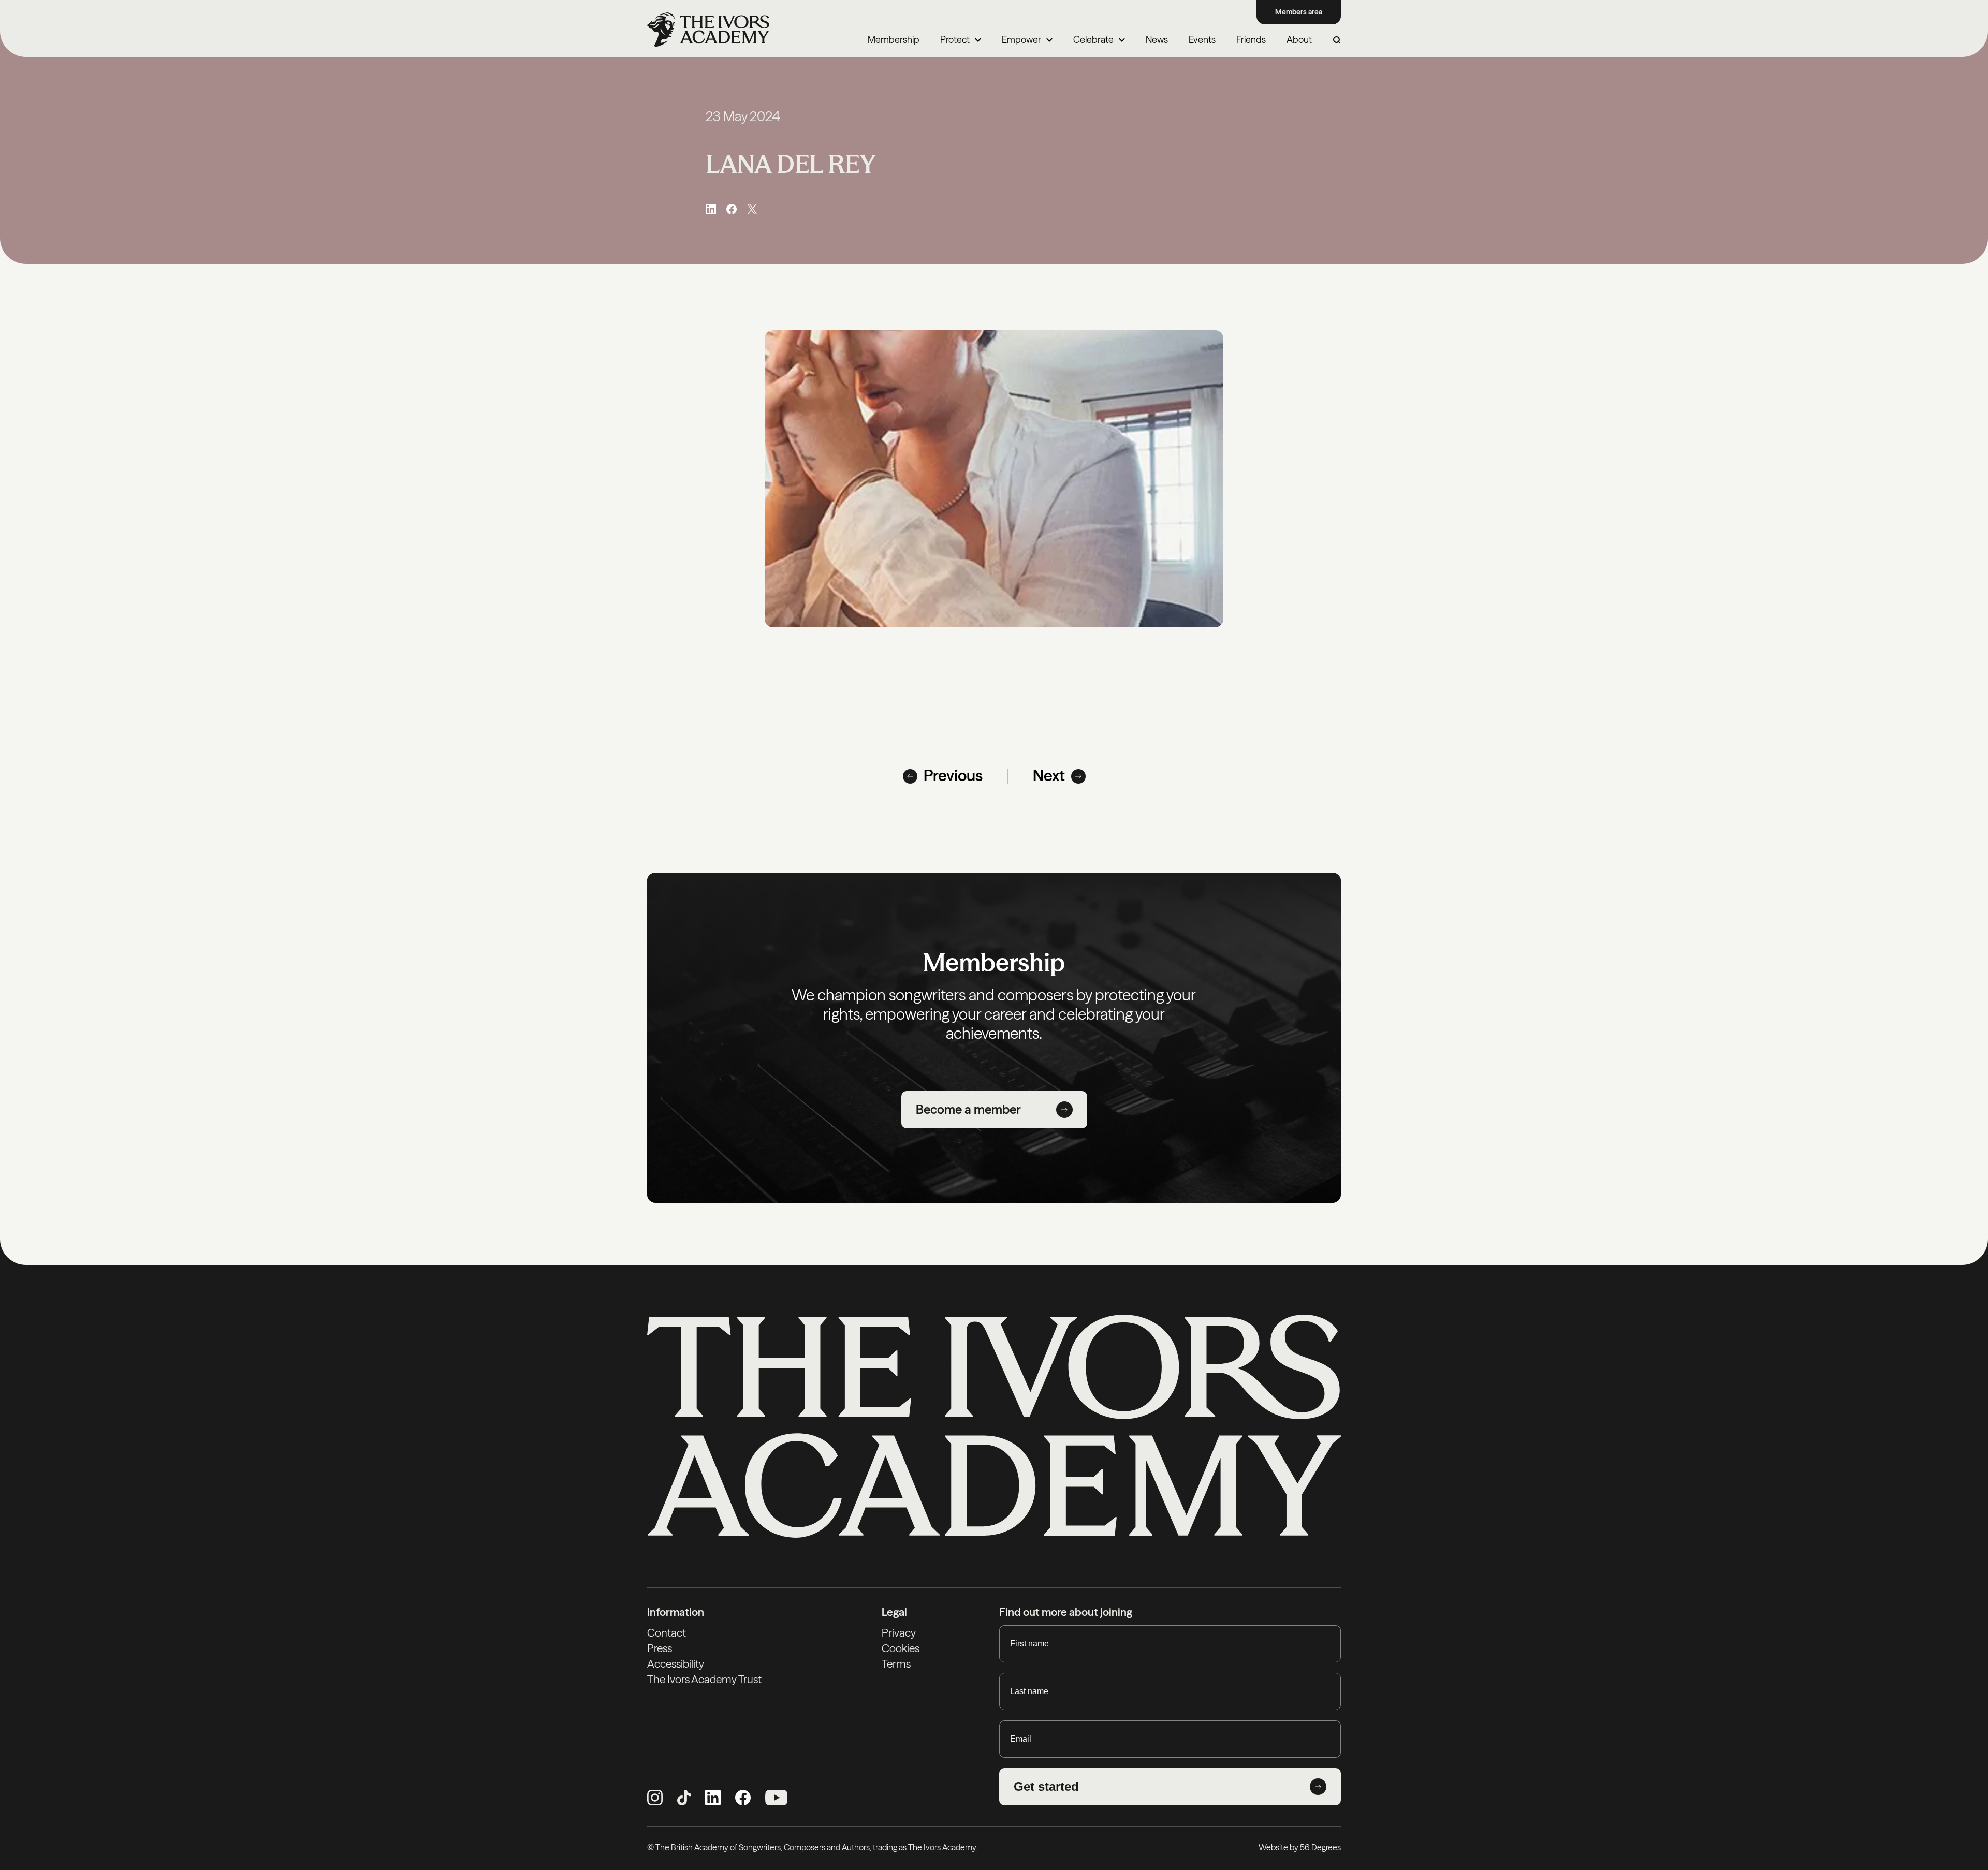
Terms (896, 1664)
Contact (667, 1633)
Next (1049, 776)
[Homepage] (708, 30)
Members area (1299, 12)
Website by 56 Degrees (1300, 1847)
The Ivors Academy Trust (704, 1679)
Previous (953, 776)
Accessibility (676, 1664)
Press (660, 1648)
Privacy (899, 1633)
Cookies (901, 1648)
